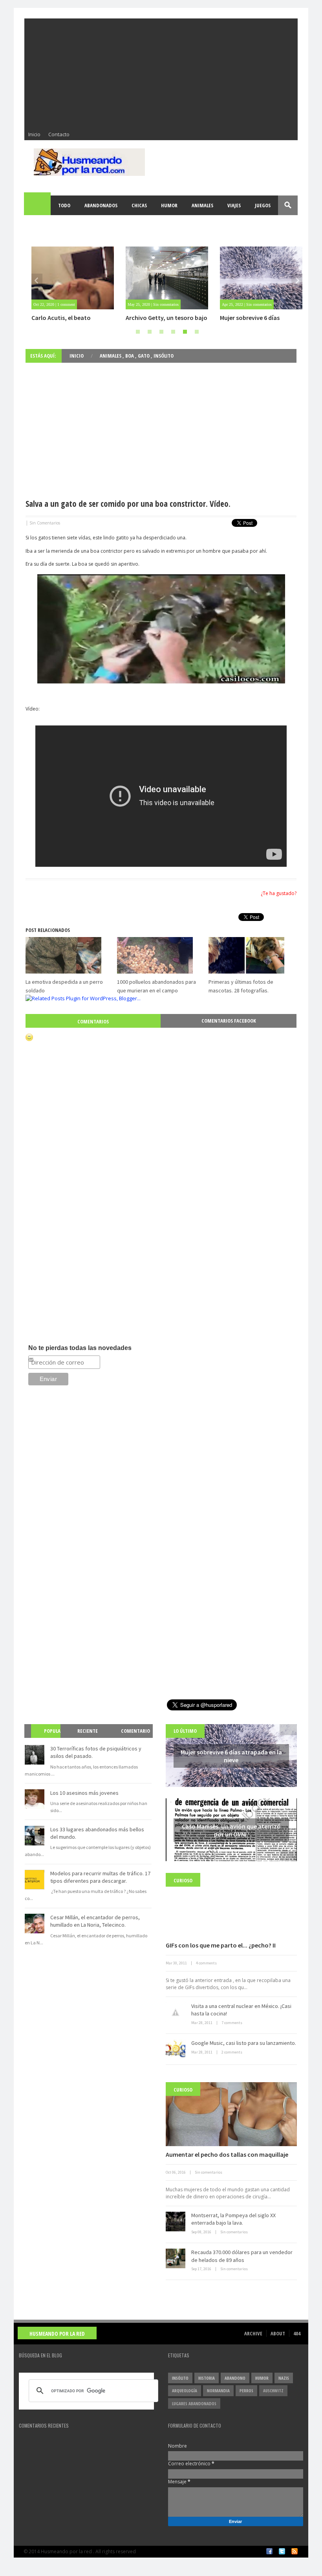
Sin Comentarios (45, 523)
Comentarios (93, 1021)
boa (130, 356)
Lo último (185, 1731)
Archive (253, 2333)
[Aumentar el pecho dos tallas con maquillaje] (231, 2114)
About (278, 2333)
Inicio (34, 134)
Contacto (59, 134)
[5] (185, 332)
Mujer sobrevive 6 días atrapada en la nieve (250, 322)
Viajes (234, 205)
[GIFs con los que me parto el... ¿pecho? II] (231, 1905)
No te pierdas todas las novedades (80, 1348)
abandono (235, 2378)
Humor (169, 205)
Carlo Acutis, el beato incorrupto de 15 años (62, 322)
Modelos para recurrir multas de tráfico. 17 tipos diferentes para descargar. (100, 1877)
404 (297, 2333)
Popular (49, 1738)
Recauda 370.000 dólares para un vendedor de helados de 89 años (242, 2256)
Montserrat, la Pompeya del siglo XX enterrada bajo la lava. (233, 2219)
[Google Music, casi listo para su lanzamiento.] (176, 2049)
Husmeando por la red (57, 2334)
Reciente (88, 1731)
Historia (207, 2378)
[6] (197, 332)
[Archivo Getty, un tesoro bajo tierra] (167, 278)
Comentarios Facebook (229, 1021)
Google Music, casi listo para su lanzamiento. (244, 2043)
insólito (164, 356)
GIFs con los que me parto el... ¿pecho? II (221, 1945)
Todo (64, 205)
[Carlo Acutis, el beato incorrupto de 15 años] (73, 278)
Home (38, 205)
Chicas (139, 205)
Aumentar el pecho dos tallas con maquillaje (227, 2154)
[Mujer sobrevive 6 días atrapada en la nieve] (261, 278)
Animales (202, 205)
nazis (284, 2378)
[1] (138, 332)
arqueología (185, 2391)
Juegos (263, 205)
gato (144, 356)
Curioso (183, 1880)
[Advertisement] (161, 73)
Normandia (218, 2391)
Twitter (282, 2551)
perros (246, 2391)
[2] (150, 332)
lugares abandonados (194, 2403)
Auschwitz (273, 2391)
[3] (161, 332)
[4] (173, 332)
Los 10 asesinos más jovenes (84, 1793)
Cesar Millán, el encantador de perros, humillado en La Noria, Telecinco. (95, 1921)
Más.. (38, 225)
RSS (295, 2551)
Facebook (269, 2551)
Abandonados (101, 205)
